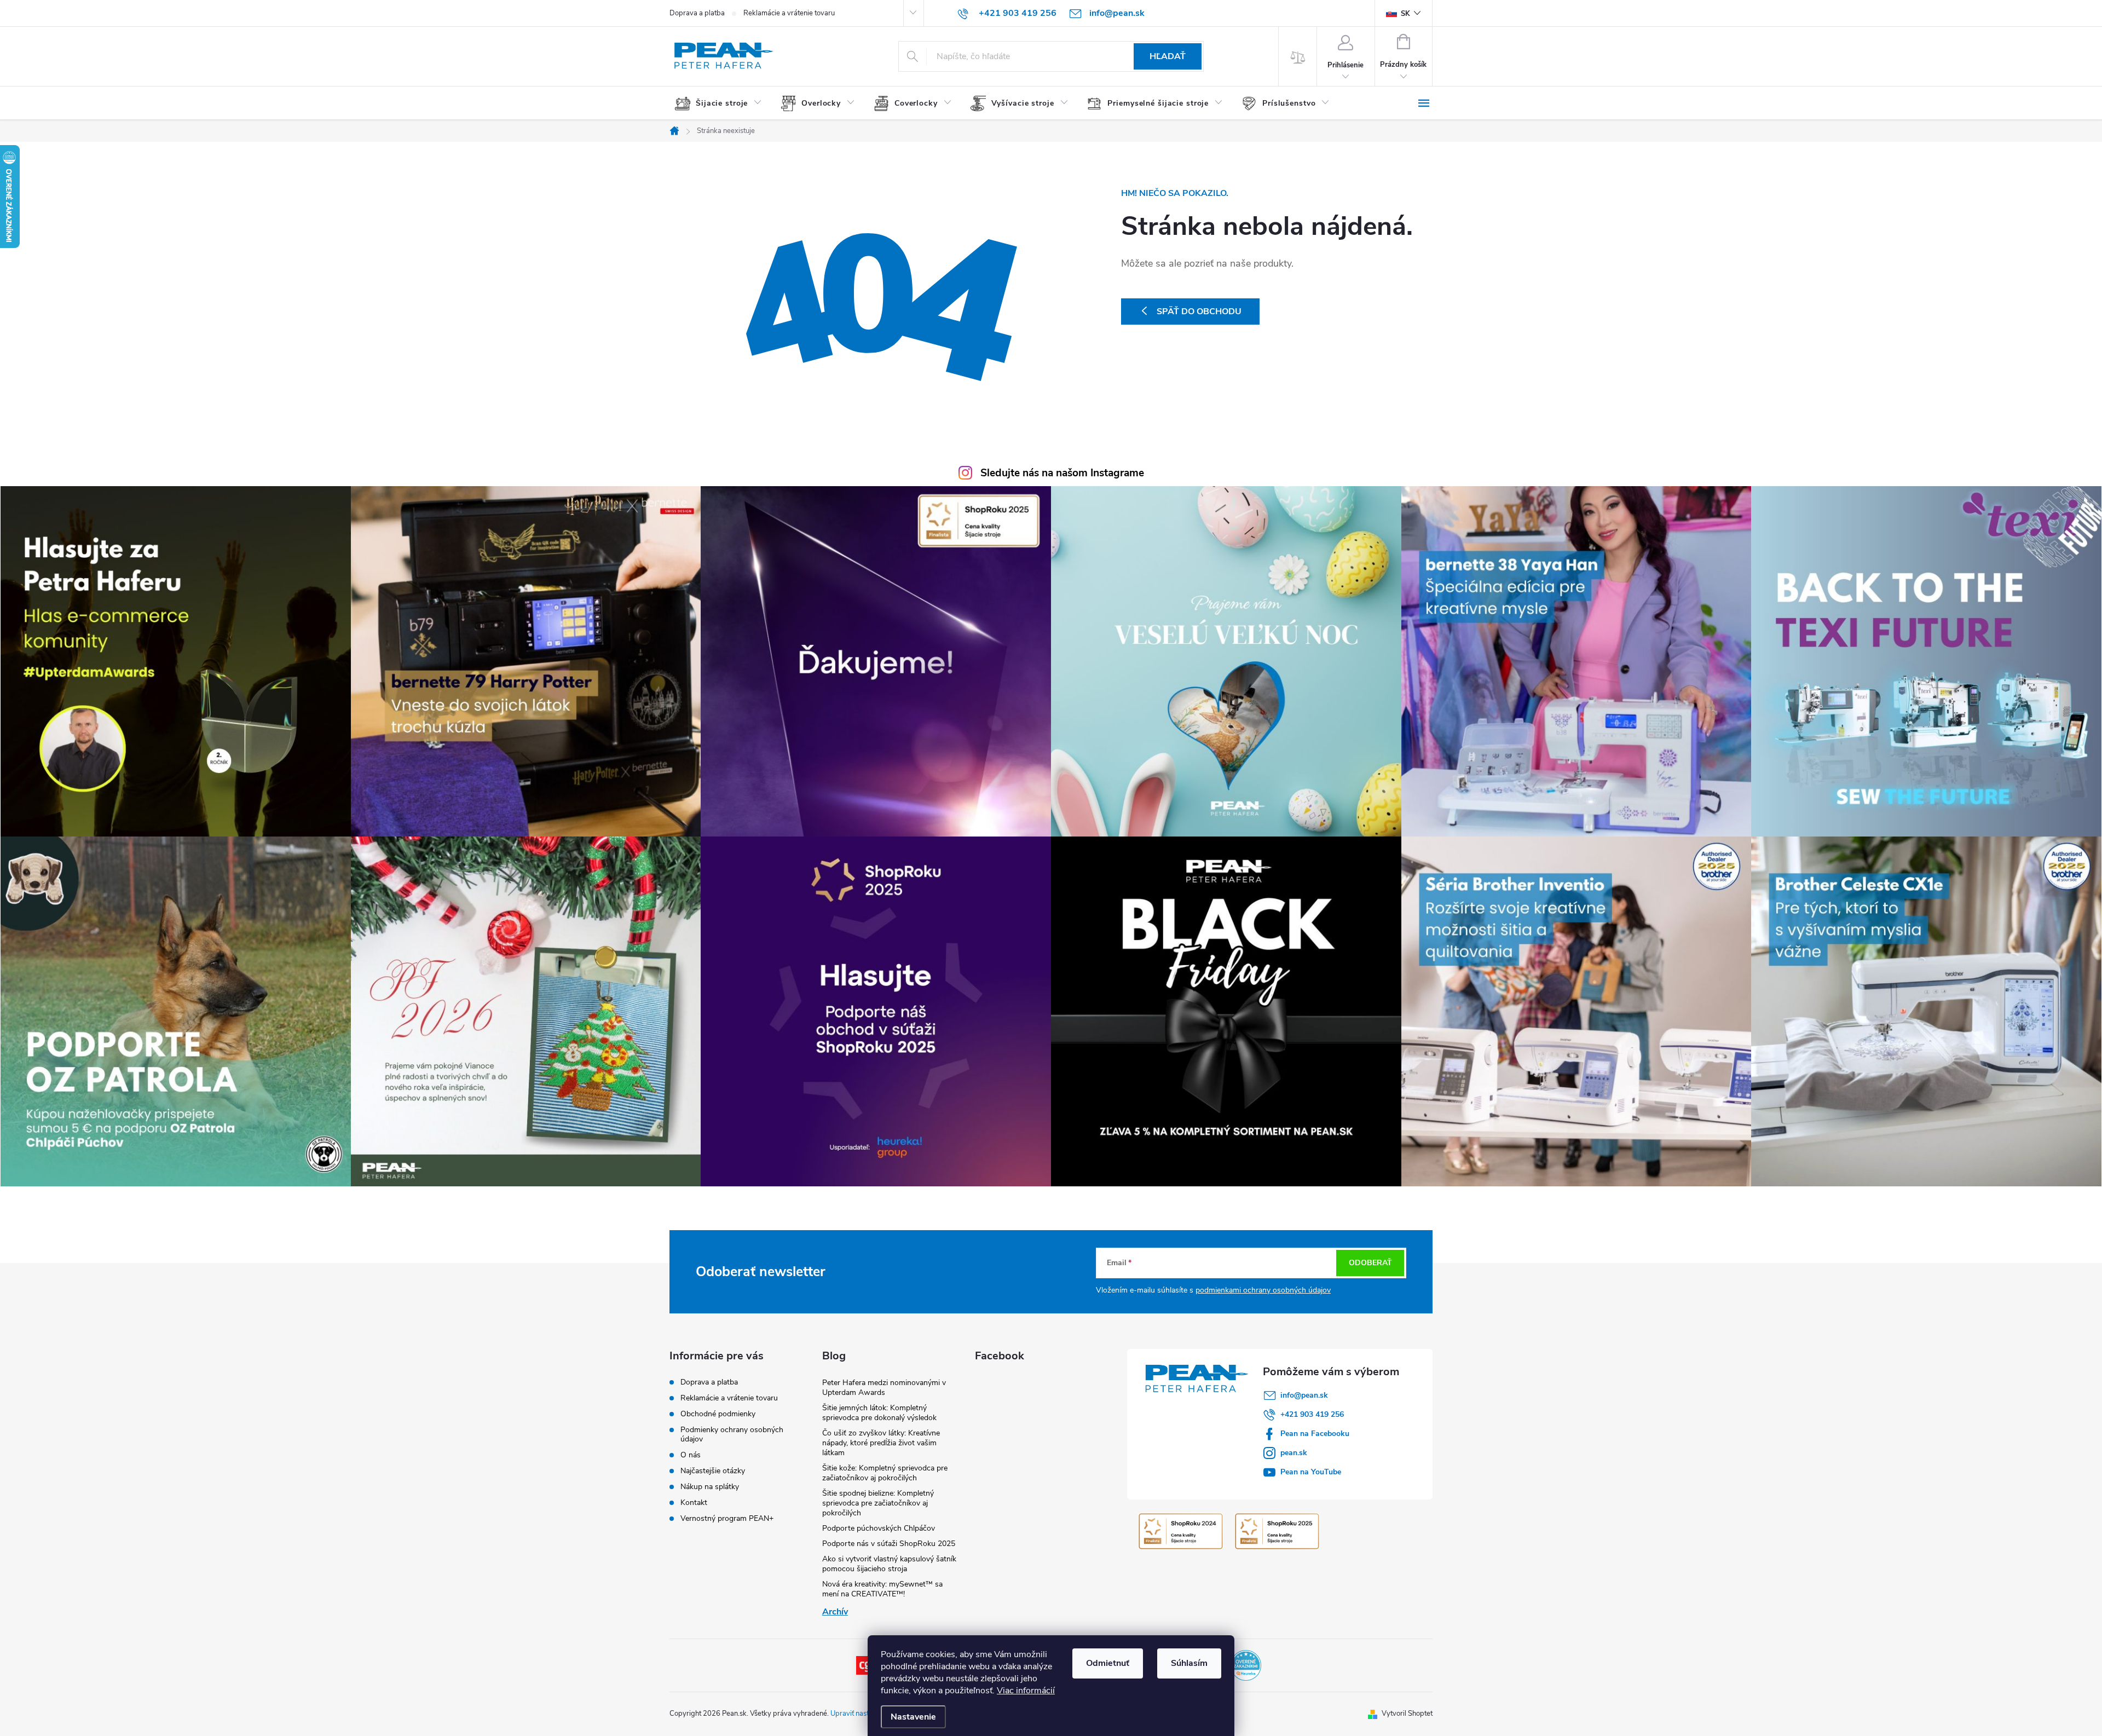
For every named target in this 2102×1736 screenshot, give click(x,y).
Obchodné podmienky (718, 1414)
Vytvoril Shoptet (1407, 1714)
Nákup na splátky (710, 1487)
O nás (691, 1455)
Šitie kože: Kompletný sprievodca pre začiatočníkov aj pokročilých (885, 1473)
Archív (835, 1612)
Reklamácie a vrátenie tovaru (789, 13)
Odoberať (1370, 1263)
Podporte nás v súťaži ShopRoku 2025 (889, 1544)
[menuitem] (722, 103)
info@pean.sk (1304, 1395)
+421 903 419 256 (1312, 1414)
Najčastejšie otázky (713, 1471)
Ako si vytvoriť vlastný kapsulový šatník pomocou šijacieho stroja (889, 1564)
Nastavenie (913, 1717)
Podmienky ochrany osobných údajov (732, 1434)
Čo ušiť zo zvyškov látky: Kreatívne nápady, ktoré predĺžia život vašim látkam (881, 1443)
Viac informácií (1026, 1691)
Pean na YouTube (1311, 1472)
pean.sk (1294, 1453)
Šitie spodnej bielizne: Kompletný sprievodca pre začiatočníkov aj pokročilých (878, 1503)
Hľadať (1168, 56)
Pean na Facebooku (1315, 1434)
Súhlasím (1189, 1663)
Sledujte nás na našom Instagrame (1062, 473)
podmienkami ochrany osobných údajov (1263, 1290)
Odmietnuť (1108, 1663)
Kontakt (694, 1503)
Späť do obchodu (1199, 312)
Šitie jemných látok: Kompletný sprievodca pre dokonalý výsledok (879, 1413)
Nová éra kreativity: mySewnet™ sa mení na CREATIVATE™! (882, 1589)
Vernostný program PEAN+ (727, 1518)
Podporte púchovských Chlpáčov (879, 1528)
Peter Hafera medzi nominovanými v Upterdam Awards (884, 1388)
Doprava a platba (697, 13)
